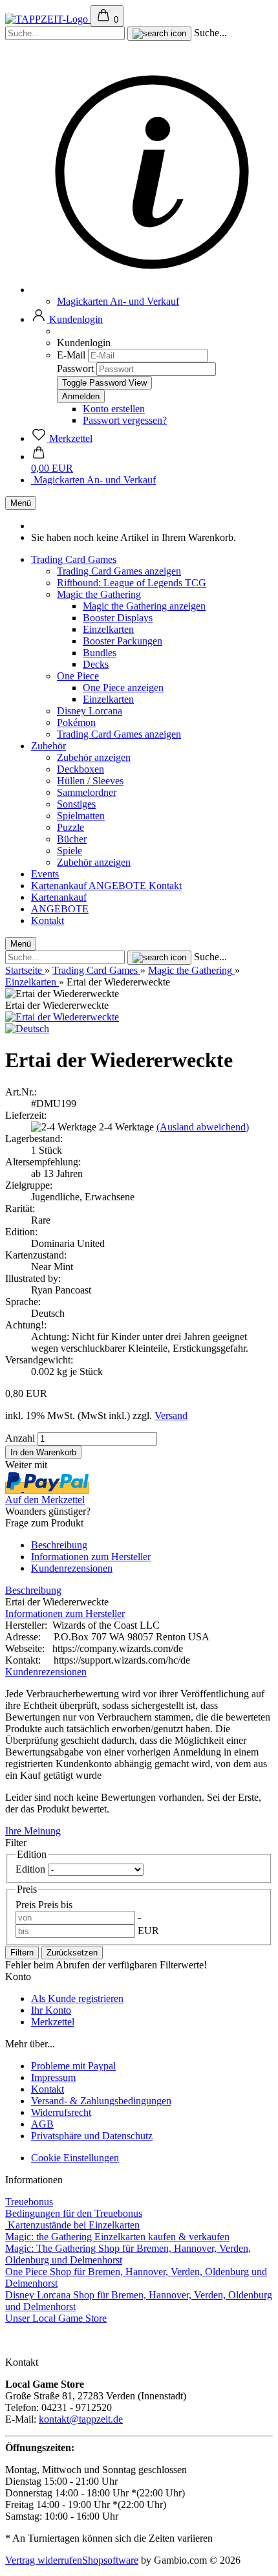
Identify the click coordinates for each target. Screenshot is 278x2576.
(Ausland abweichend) (203, 1127)
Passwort (75, 369)
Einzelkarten (108, 629)
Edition (32, 1869)
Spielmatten (81, 816)
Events (45, 874)
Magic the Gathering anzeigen (144, 606)
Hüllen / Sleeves (90, 781)
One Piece (78, 676)
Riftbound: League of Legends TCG (132, 583)
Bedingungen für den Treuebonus (74, 2213)
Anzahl (20, 1438)
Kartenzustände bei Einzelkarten (72, 2225)
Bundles (100, 653)
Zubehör (48, 746)
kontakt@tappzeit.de (81, 2419)
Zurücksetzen (72, 1953)
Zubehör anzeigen (94, 757)
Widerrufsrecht (61, 2112)
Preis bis (55, 1905)
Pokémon (76, 722)
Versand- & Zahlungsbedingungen (101, 2101)
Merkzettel (53, 2022)
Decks (96, 664)
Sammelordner (87, 792)
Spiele (69, 851)
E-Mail (71, 355)
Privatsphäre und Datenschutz (92, 2136)
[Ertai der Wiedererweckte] (62, 1017)
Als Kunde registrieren (77, 1998)
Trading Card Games (74, 559)
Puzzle (70, 827)
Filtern (22, 1953)
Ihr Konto (51, 2010)
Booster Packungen (123, 641)
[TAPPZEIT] (48, 19)
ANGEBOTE (119, 886)
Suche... (210, 33)
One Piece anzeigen (123, 688)
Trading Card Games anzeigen (119, 571)
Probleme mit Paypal (73, 2066)
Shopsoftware (110, 2560)
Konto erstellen (114, 409)
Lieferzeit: (26, 1115)
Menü (21, 503)
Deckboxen (80, 769)
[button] (67, 319)
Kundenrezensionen (72, 1568)
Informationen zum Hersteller (91, 1557)
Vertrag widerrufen (44, 2560)
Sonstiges (76, 804)
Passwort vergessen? (125, 420)
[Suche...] (159, 34)
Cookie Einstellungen (75, 2158)
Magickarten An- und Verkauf (118, 301)
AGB (42, 2124)
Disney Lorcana (90, 711)
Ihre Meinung (33, 1831)
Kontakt (165, 886)
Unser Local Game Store (56, 2318)
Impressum (53, 2077)
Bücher (72, 839)
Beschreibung (59, 1545)
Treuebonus (29, 2202)
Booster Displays (118, 618)
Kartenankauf (60, 886)
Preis (27, 1905)
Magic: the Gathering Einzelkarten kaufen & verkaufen (117, 2237)
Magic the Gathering (99, 594)
